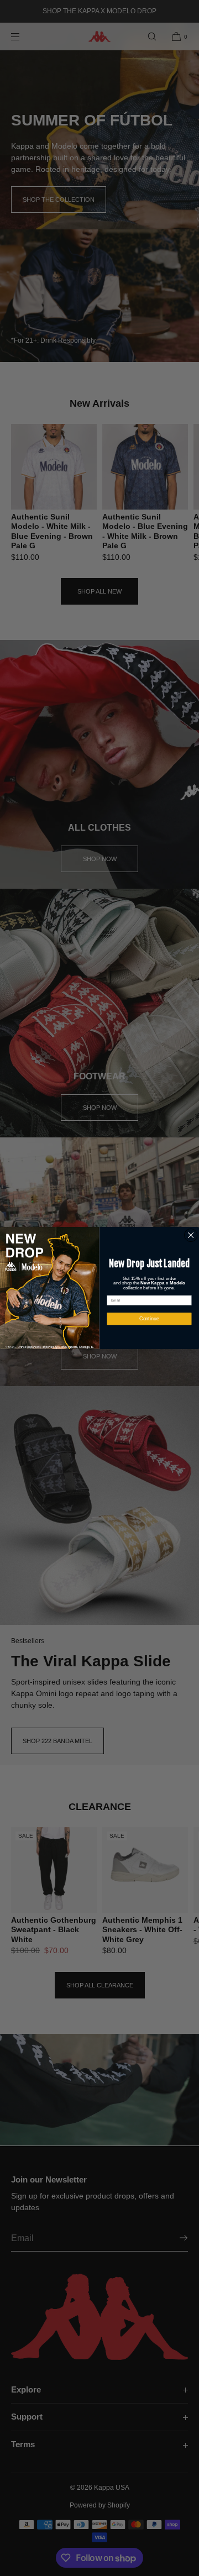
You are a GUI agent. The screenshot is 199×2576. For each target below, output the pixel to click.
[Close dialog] (191, 1235)
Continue (149, 1319)
